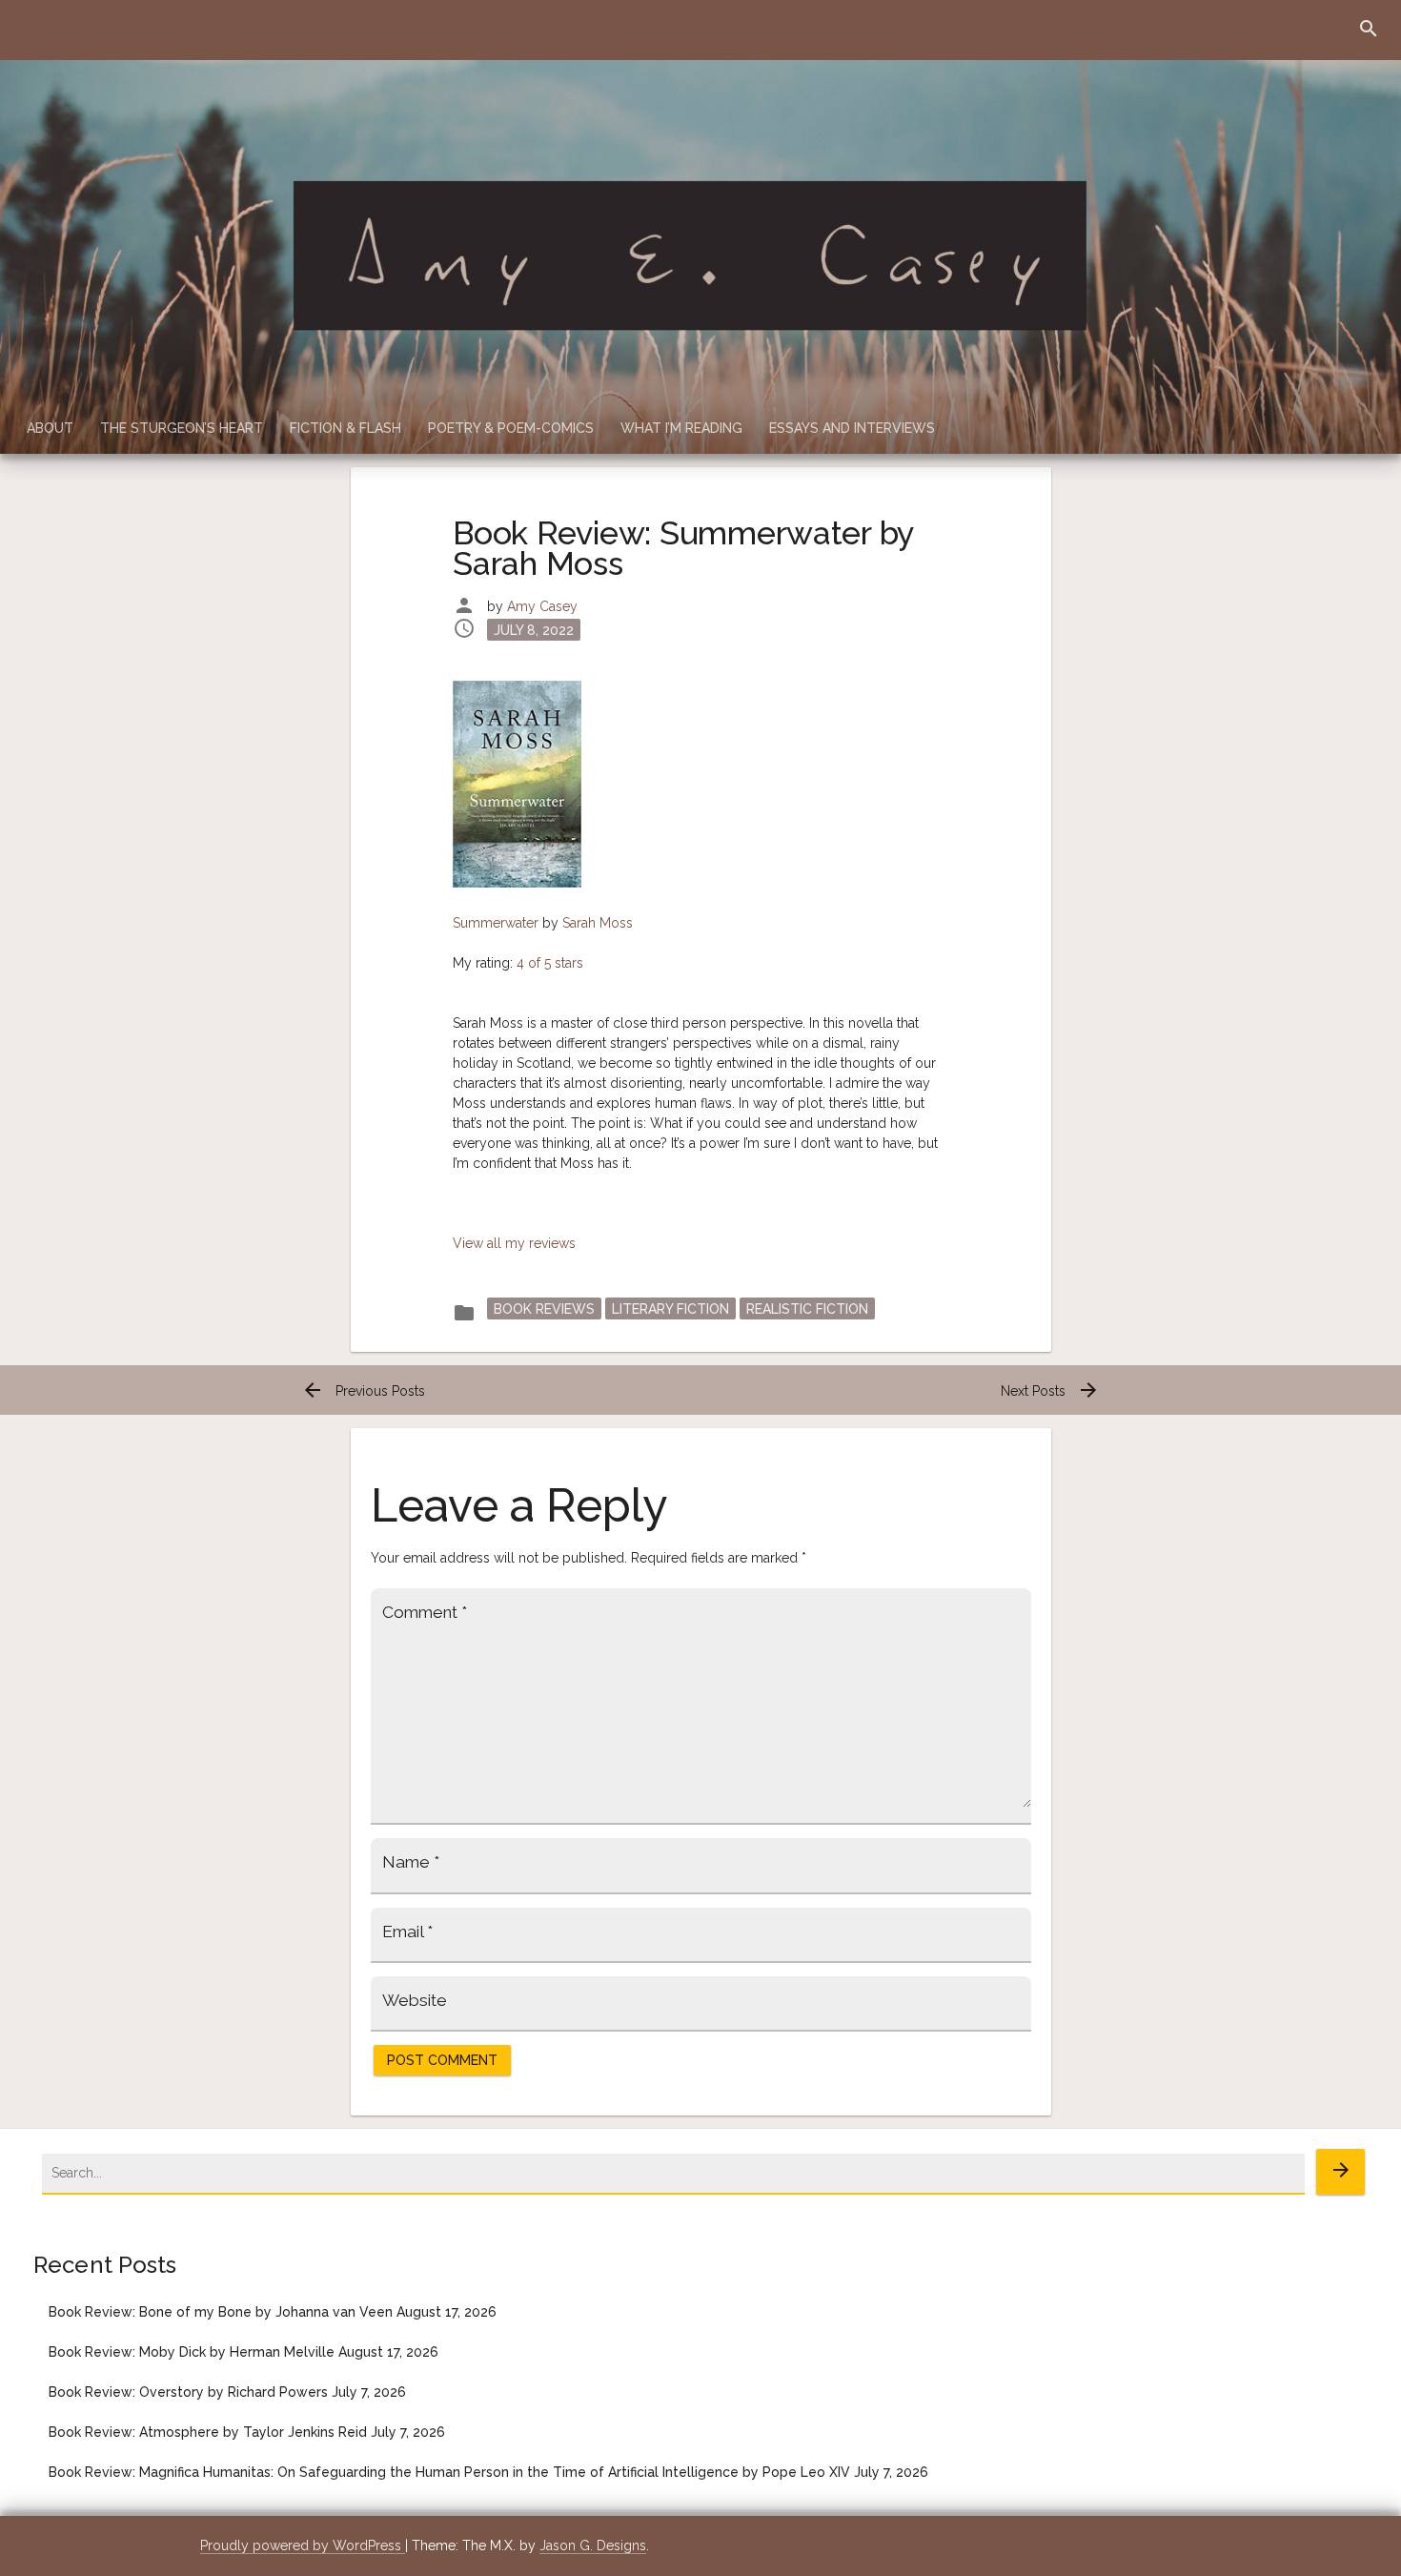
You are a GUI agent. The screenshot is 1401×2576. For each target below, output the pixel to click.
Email (407, 1932)
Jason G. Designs (593, 2545)
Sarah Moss (598, 923)
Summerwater (496, 923)
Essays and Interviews (852, 428)
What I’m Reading (681, 428)
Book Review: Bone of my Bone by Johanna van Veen (221, 2312)
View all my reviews (514, 1243)
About (50, 428)
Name (411, 1862)
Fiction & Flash (345, 428)
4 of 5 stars (550, 963)
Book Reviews (544, 1309)
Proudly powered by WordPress (303, 2545)
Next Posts (1050, 1391)
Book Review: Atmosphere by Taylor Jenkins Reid (208, 2432)
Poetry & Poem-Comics (511, 428)
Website (415, 2000)
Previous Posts (363, 1391)
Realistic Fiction (807, 1309)
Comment (425, 1612)
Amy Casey (542, 606)
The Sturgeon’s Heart (182, 428)
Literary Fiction (670, 1309)
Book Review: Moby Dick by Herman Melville (192, 2352)
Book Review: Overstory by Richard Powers (188, 2392)
